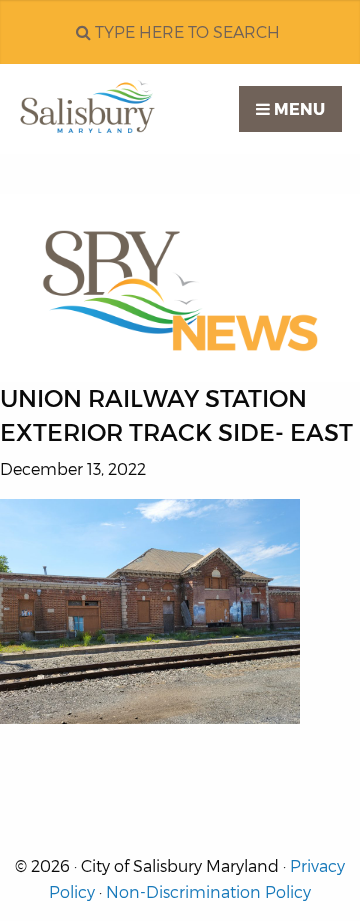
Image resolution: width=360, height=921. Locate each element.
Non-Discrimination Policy (208, 892)
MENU (297, 109)
